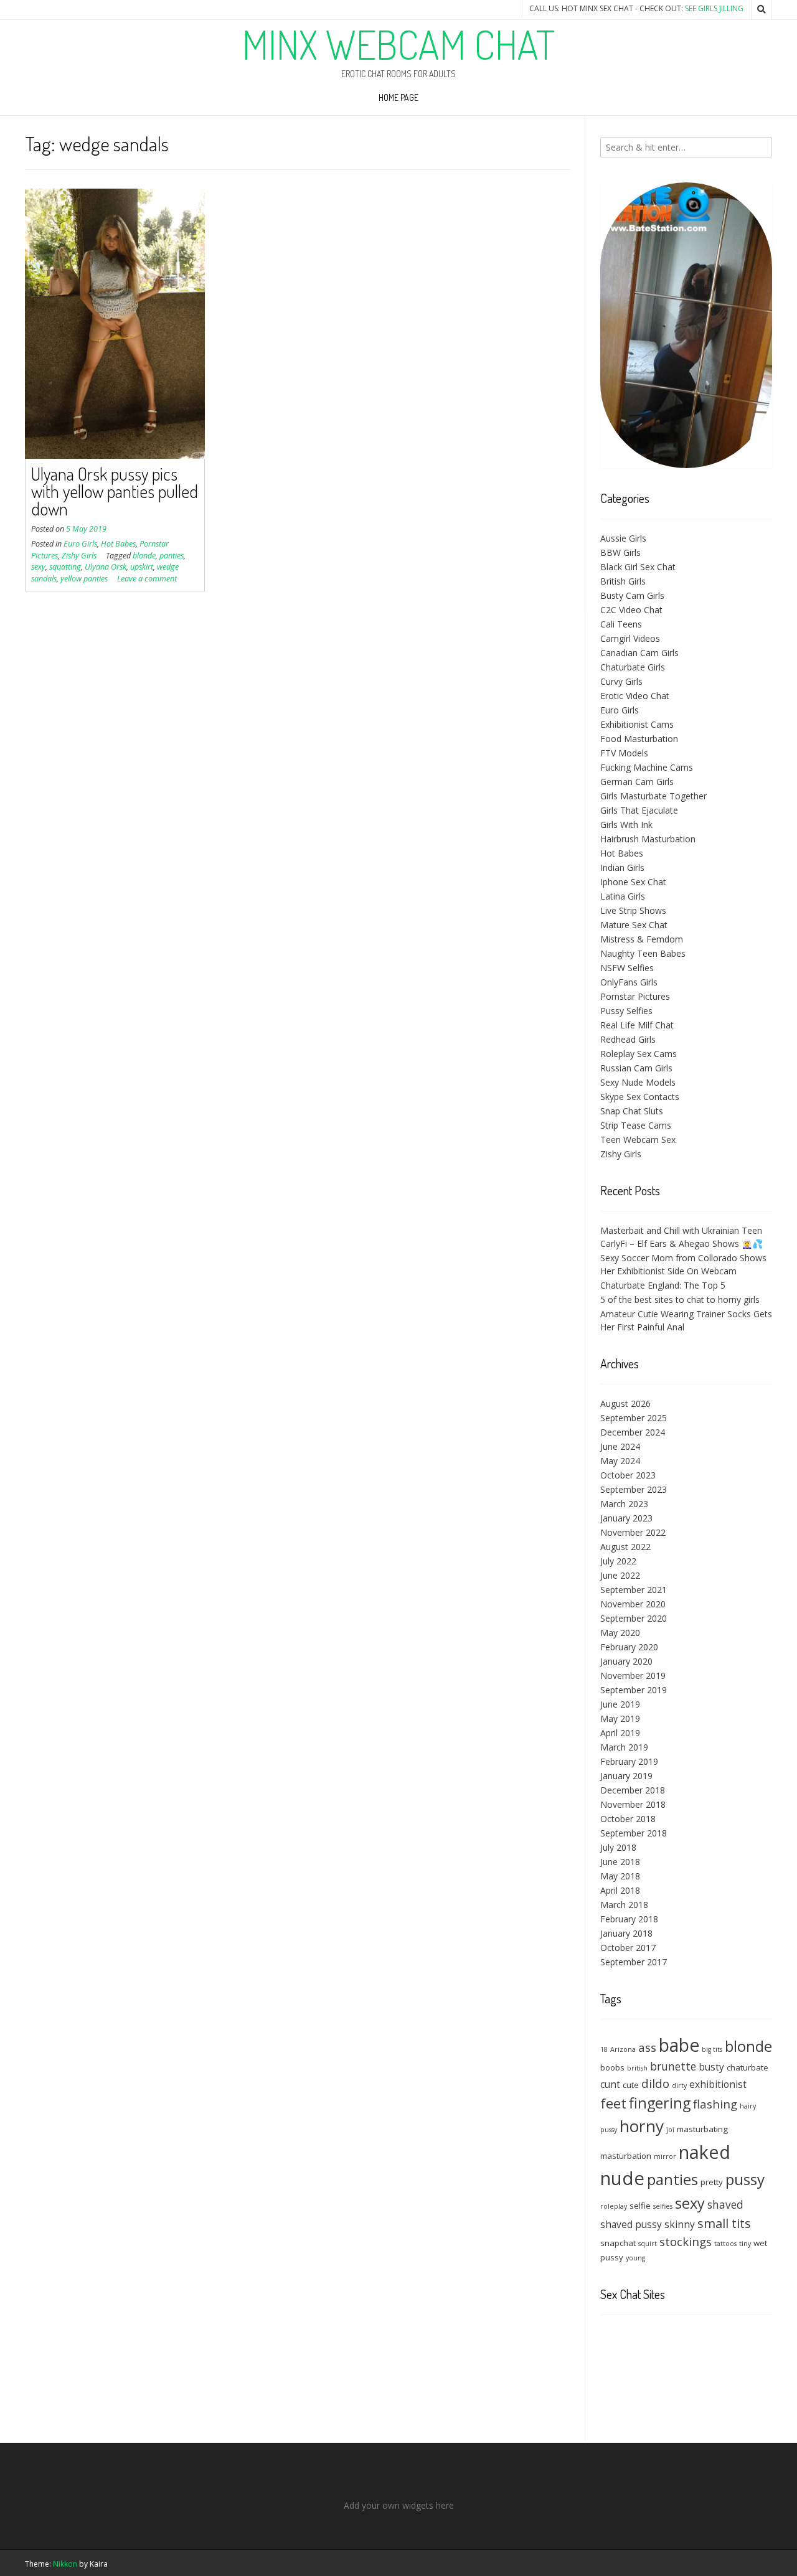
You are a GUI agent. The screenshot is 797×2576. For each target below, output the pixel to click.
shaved (725, 2204)
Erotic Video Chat (635, 696)
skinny (680, 2224)
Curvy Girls (621, 681)
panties (172, 556)
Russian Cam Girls (636, 1068)
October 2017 (628, 1948)
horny (642, 2126)
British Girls (623, 581)
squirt (648, 2244)
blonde (144, 556)
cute (631, 2085)
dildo (655, 2083)
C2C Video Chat (631, 610)
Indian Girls (622, 867)
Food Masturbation (639, 739)
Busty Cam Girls (632, 595)
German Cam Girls (637, 782)
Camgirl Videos (630, 638)
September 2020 (634, 1618)
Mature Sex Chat (634, 925)
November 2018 (633, 1804)
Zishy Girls (79, 556)
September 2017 (634, 1962)
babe (679, 2045)
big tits (712, 2049)
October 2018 (628, 1819)
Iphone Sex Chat (633, 882)
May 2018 (620, 1876)
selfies (663, 2206)
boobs (612, 2067)
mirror (665, 2156)
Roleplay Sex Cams (639, 1054)
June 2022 (620, 1575)
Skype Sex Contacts (640, 1097)
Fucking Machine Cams (647, 767)
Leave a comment (147, 579)
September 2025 (634, 1418)
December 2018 (633, 1790)
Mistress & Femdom (642, 939)
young (635, 2258)
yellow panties (84, 579)
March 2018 (624, 1905)
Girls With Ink (626, 825)
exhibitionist (718, 2084)
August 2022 (625, 1547)
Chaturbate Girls (633, 667)
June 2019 (620, 1704)
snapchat (618, 2243)
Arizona (623, 2049)
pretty (712, 2182)
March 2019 (624, 1747)
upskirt (142, 567)
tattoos (725, 2244)
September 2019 (634, 1690)
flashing (715, 2104)
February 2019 (629, 1761)
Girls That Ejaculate (639, 810)
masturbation (626, 2156)
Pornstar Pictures (635, 996)
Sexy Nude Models (638, 1082)
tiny (745, 2244)
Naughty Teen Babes (643, 953)
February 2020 (629, 1647)
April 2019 (620, 1733)
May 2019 (620, 1718)
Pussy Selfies (626, 1011)
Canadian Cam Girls (639, 653)
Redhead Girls (628, 1039)
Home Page (398, 97)
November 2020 (633, 1604)
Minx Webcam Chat (398, 44)
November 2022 (633, 1532)
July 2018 (618, 1847)
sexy (38, 567)
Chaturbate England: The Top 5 (663, 1285)
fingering (660, 2103)
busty (711, 2067)
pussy (745, 2179)
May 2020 (620, 1633)
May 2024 (620, 1461)
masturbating (702, 2129)
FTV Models (624, 753)
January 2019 (626, 1776)
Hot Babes (118, 544)
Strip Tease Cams (636, 1125)
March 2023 (624, 1504)
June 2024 (620, 1446)
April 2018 (620, 1890)
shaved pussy (631, 2224)
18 (604, 2049)
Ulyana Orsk (106, 567)
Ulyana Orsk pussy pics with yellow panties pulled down (115, 491)
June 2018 (620, 1862)
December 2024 (633, 1432)
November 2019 (633, 1676)
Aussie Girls (623, 538)
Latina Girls (623, 896)
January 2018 (626, 1933)
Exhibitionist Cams (637, 724)
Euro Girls (80, 544)
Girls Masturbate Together (653, 796)
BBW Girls (620, 552)
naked (705, 2152)
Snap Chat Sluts (632, 1111)
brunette (673, 2066)
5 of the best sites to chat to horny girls (680, 1300)
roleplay (614, 2206)
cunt (610, 2084)
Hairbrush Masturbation (648, 839)
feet (613, 2103)
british (637, 2068)
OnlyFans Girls (629, 982)
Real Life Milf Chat (637, 1025)
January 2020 (626, 1661)
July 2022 (618, 1561)
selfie (640, 2206)
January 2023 (626, 1518)
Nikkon (65, 2564)
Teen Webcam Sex (638, 1140)
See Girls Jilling (714, 8)
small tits (724, 2223)
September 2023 (634, 1489)
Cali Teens (621, 624)
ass (647, 2047)
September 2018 (634, 1833)
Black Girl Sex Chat (638, 567)
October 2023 (628, 1475)
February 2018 (629, 1919)
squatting (65, 567)
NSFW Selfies (627, 968)
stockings (686, 2241)
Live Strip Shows (633, 910)
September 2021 (634, 1590)
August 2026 (625, 1403)
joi (670, 2130)
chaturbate (747, 2067)
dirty (679, 2085)
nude (622, 2178)
